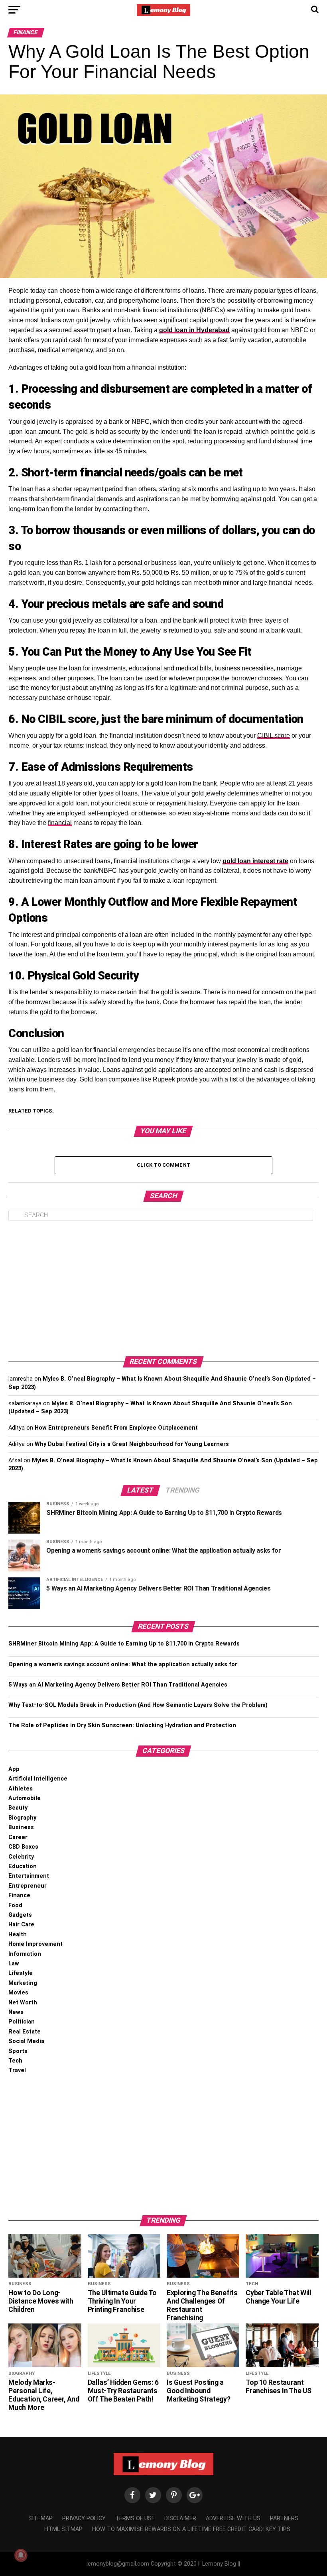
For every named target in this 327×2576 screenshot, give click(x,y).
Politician (22, 2022)
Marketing (23, 1983)
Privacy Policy (84, 2518)
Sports (18, 2051)
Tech (15, 2061)
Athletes (21, 1789)
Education (23, 1866)
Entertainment (29, 1876)
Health (18, 1934)
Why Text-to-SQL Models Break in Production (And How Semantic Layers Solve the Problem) (138, 1705)
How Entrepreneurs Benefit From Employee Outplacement (116, 1428)
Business (21, 1827)
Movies (18, 1993)
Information (25, 1954)
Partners (284, 2518)
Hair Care (21, 1925)
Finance (19, 1895)
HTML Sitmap (63, 2529)
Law (14, 1964)
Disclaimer (180, 2518)
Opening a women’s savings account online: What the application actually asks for (123, 1664)
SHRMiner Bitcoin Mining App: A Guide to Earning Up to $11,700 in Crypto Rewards (124, 1644)
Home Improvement (35, 1944)
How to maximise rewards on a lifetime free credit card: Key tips (191, 2529)
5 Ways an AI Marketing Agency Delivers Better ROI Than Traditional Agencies (118, 1685)
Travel (17, 2070)
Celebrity (21, 1857)
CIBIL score (274, 736)
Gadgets (20, 1915)
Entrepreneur (28, 1886)
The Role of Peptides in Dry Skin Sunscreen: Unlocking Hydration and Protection (122, 1725)
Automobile (25, 1798)
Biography (22, 1818)
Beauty (18, 1808)
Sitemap (40, 2518)
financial (60, 823)
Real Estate (25, 2032)
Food (15, 1905)
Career (18, 1837)
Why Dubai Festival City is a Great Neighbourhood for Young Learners (132, 1444)
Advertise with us (233, 2518)
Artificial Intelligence (38, 1779)
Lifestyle (21, 1973)
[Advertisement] (163, 1289)
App (14, 1769)
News (16, 2012)
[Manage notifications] (21, 2555)
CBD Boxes (23, 1847)
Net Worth (23, 2003)
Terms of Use (135, 2518)
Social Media (26, 2041)
